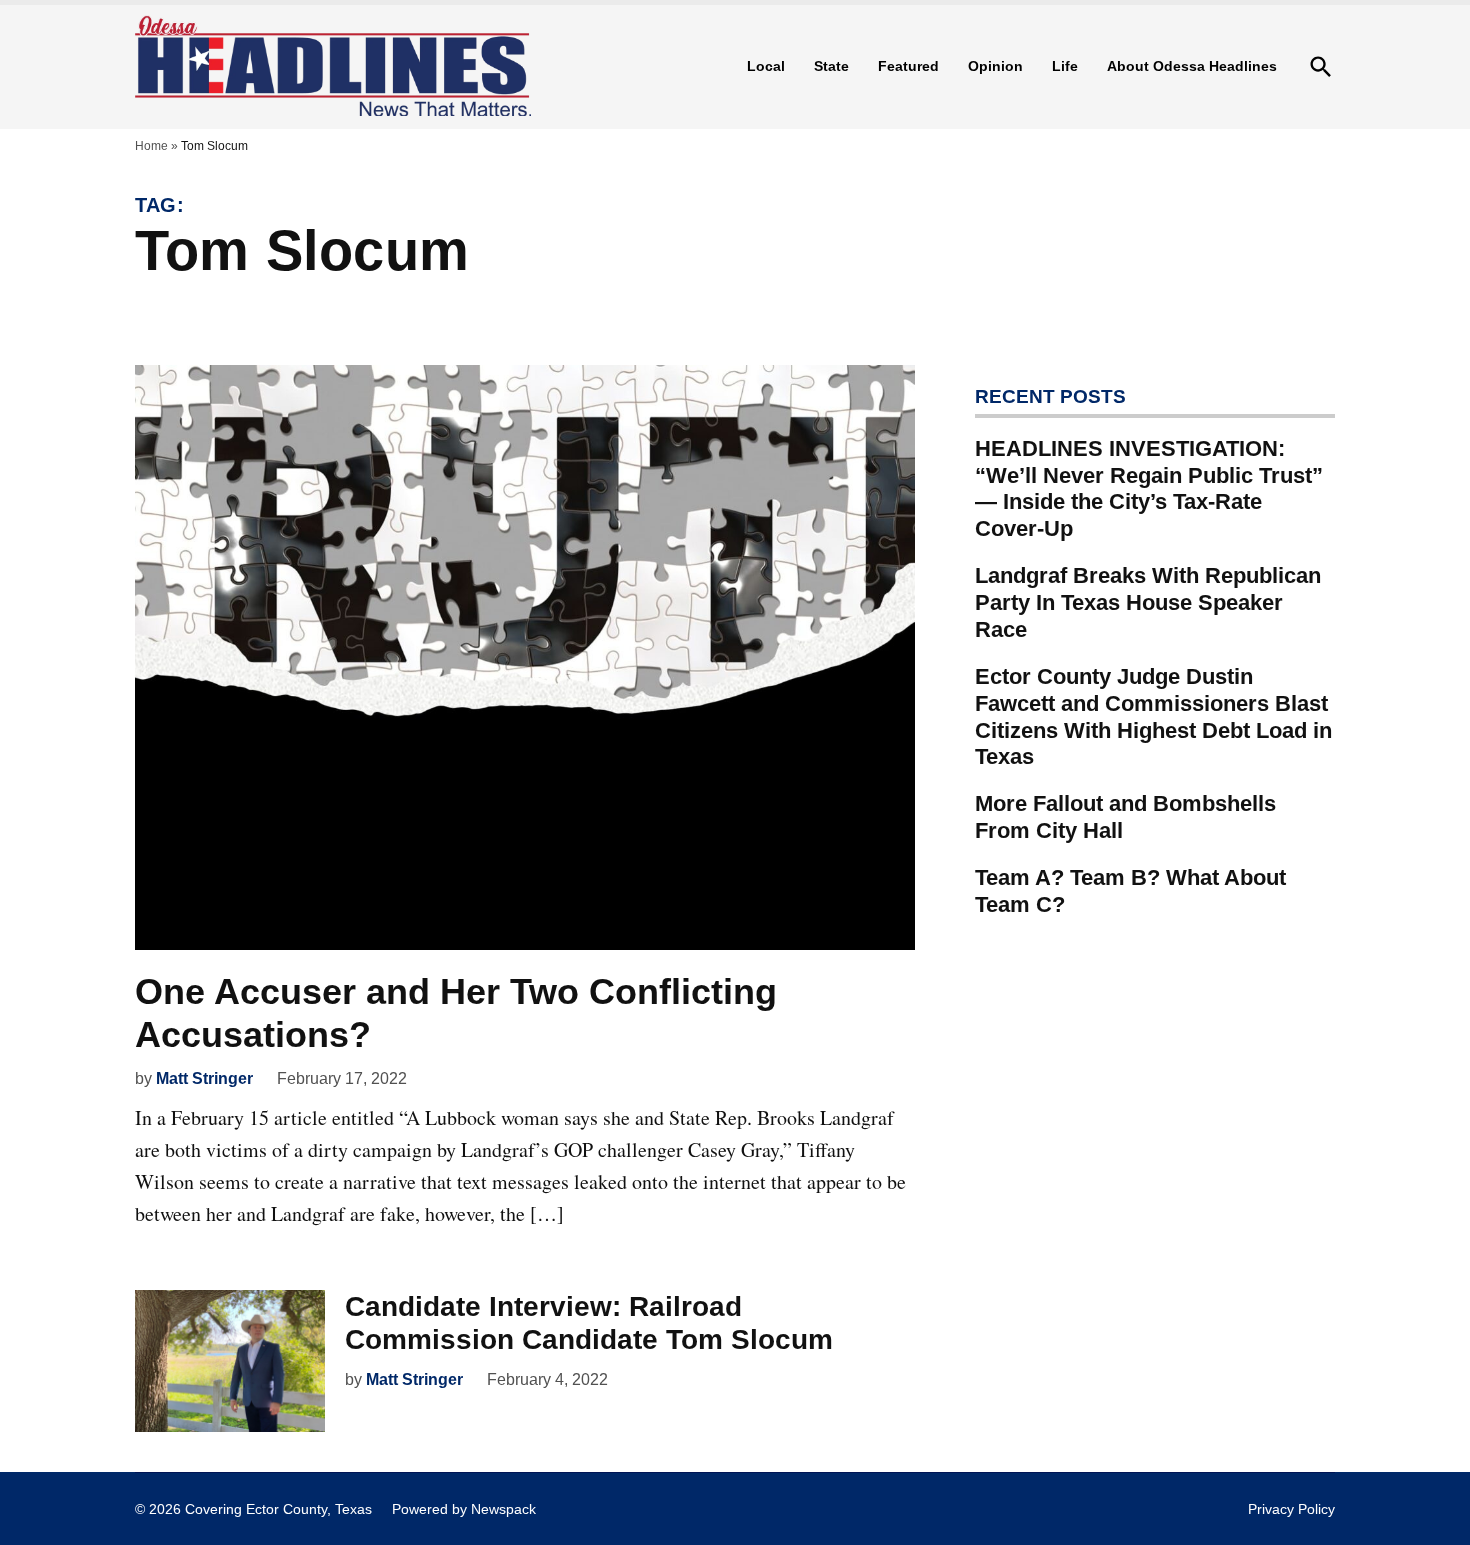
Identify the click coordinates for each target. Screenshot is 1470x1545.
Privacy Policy (1291, 1509)
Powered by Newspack (464, 1509)
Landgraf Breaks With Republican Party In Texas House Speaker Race (1148, 602)
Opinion (995, 66)
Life (1065, 66)
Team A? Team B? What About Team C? (1130, 891)
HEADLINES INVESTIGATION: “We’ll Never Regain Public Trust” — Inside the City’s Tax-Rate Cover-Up (1149, 489)
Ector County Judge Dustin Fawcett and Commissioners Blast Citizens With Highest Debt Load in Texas (1153, 717)
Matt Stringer (204, 1078)
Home (151, 146)
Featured (908, 66)
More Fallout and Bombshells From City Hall (1125, 817)
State (831, 66)
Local (766, 66)
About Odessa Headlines (1192, 66)
